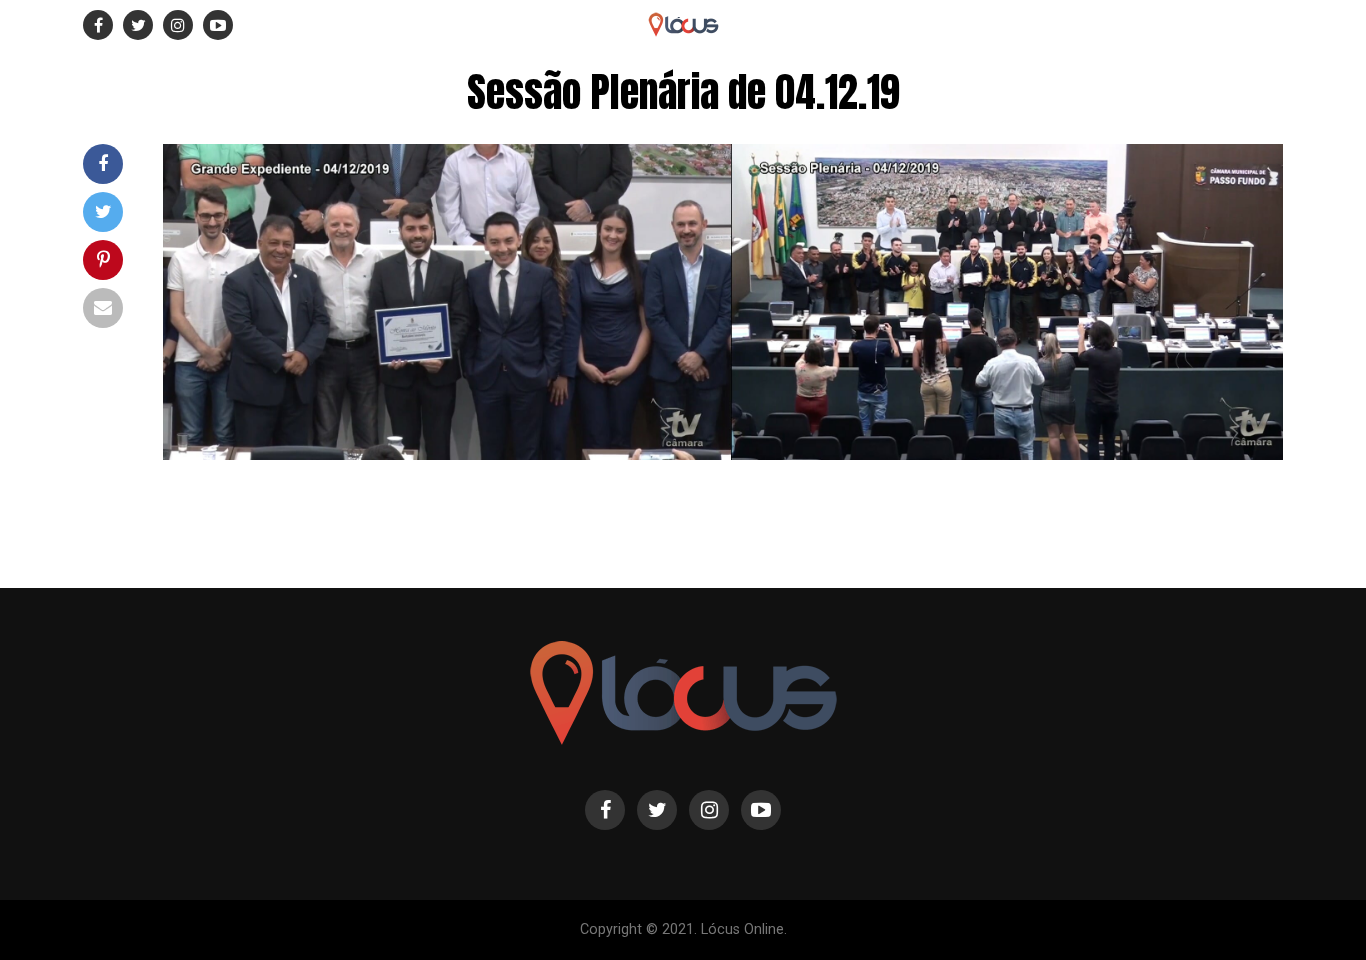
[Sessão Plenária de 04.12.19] (723, 454)
